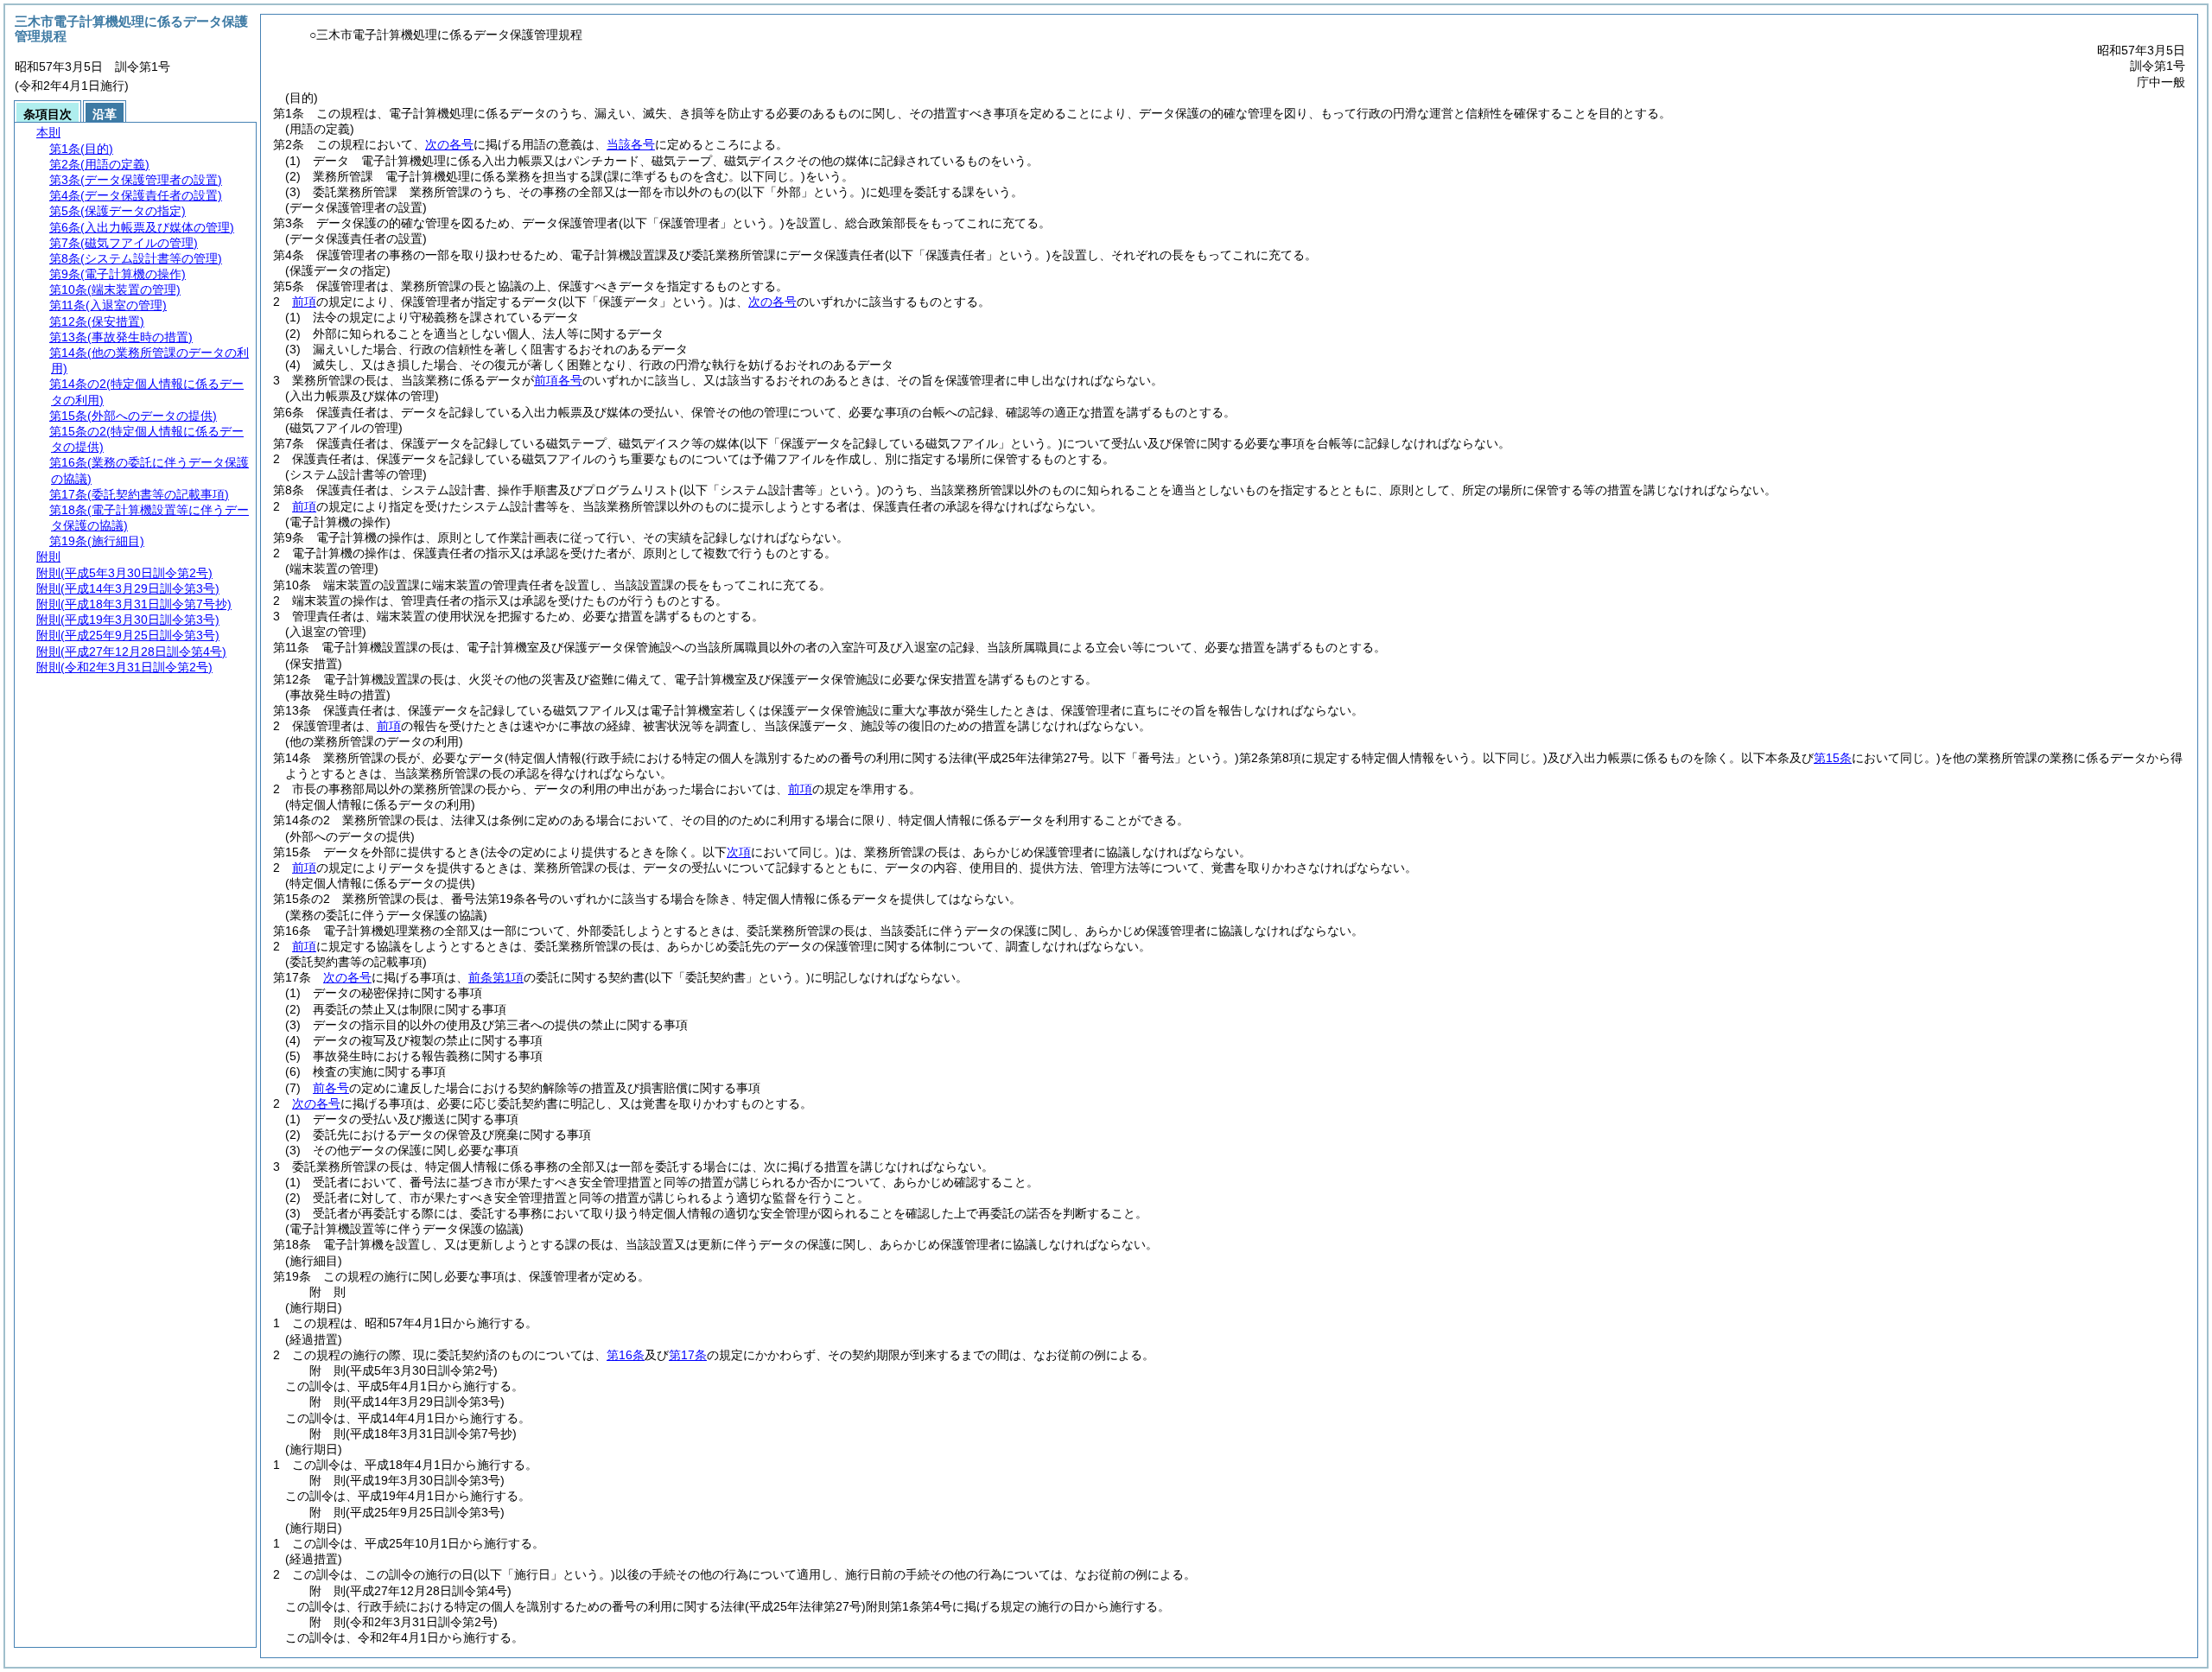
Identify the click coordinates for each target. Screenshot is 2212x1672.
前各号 (331, 1088)
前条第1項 (496, 977)
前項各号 (558, 380)
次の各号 (449, 144)
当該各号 (631, 144)
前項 (304, 302)
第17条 (688, 1355)
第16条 (626, 1355)
